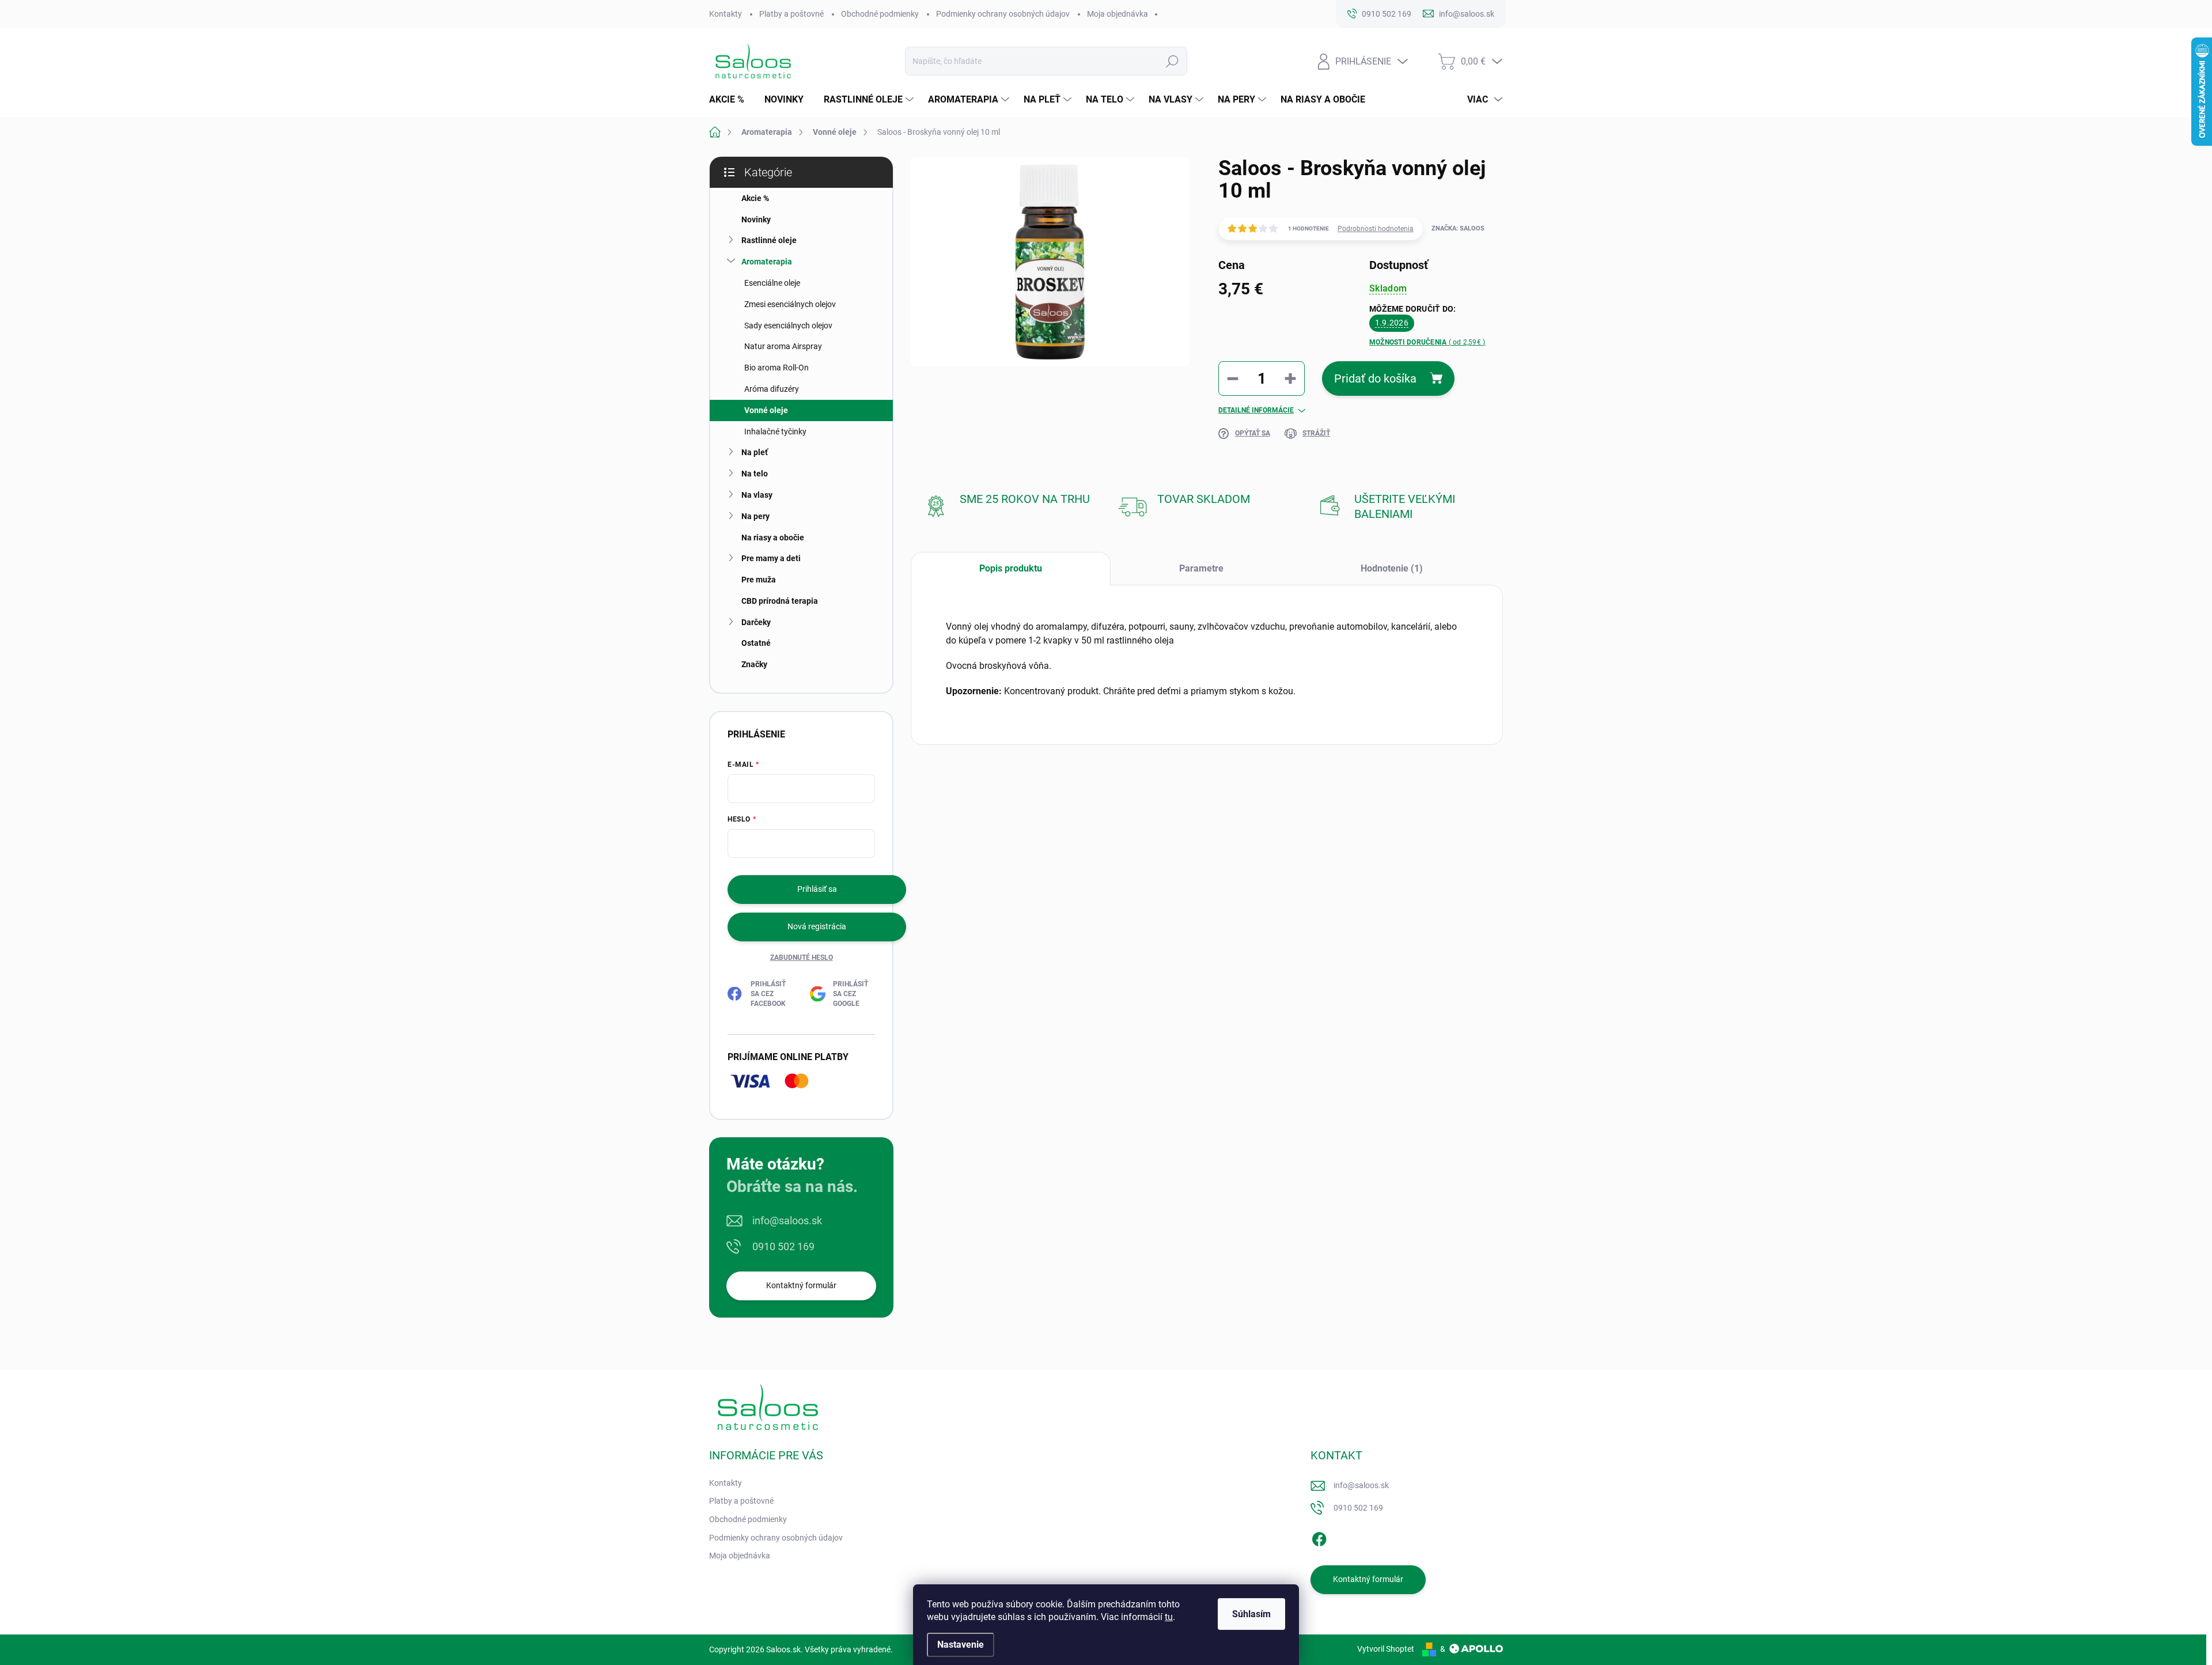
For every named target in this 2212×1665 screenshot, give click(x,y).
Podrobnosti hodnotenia (1376, 229)
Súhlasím (1251, 1614)
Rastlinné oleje (769, 240)
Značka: (1458, 228)
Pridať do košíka (1375, 379)
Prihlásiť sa (817, 889)
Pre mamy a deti (771, 558)
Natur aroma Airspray (783, 346)
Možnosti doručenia (1427, 342)
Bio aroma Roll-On (777, 368)
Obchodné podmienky (880, 14)
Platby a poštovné (791, 14)
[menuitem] (731, 100)
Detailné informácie (1256, 410)
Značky (754, 664)
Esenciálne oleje (772, 283)
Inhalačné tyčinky (775, 432)
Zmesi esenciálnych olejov (790, 304)
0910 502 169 (783, 1246)
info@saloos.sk (787, 1221)
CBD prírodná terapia (780, 601)
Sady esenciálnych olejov (788, 326)
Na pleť (755, 452)
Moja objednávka (1118, 14)
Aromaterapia (767, 262)
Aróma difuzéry (772, 389)
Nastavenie (961, 1645)
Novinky (756, 220)
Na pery (755, 516)
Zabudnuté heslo (802, 958)
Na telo (755, 474)
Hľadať (1172, 61)
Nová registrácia (817, 926)
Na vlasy (757, 495)
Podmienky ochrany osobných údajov (1003, 14)
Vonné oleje (766, 410)
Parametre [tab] (1201, 568)
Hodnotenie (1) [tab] (1392, 568)
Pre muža (759, 580)
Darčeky (756, 622)
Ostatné (756, 643)
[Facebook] (1319, 1537)
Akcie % (755, 198)
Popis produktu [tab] (1011, 568)
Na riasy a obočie (773, 538)
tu (1169, 1617)
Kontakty (726, 14)
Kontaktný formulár (801, 1285)
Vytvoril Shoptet (1386, 1649)
